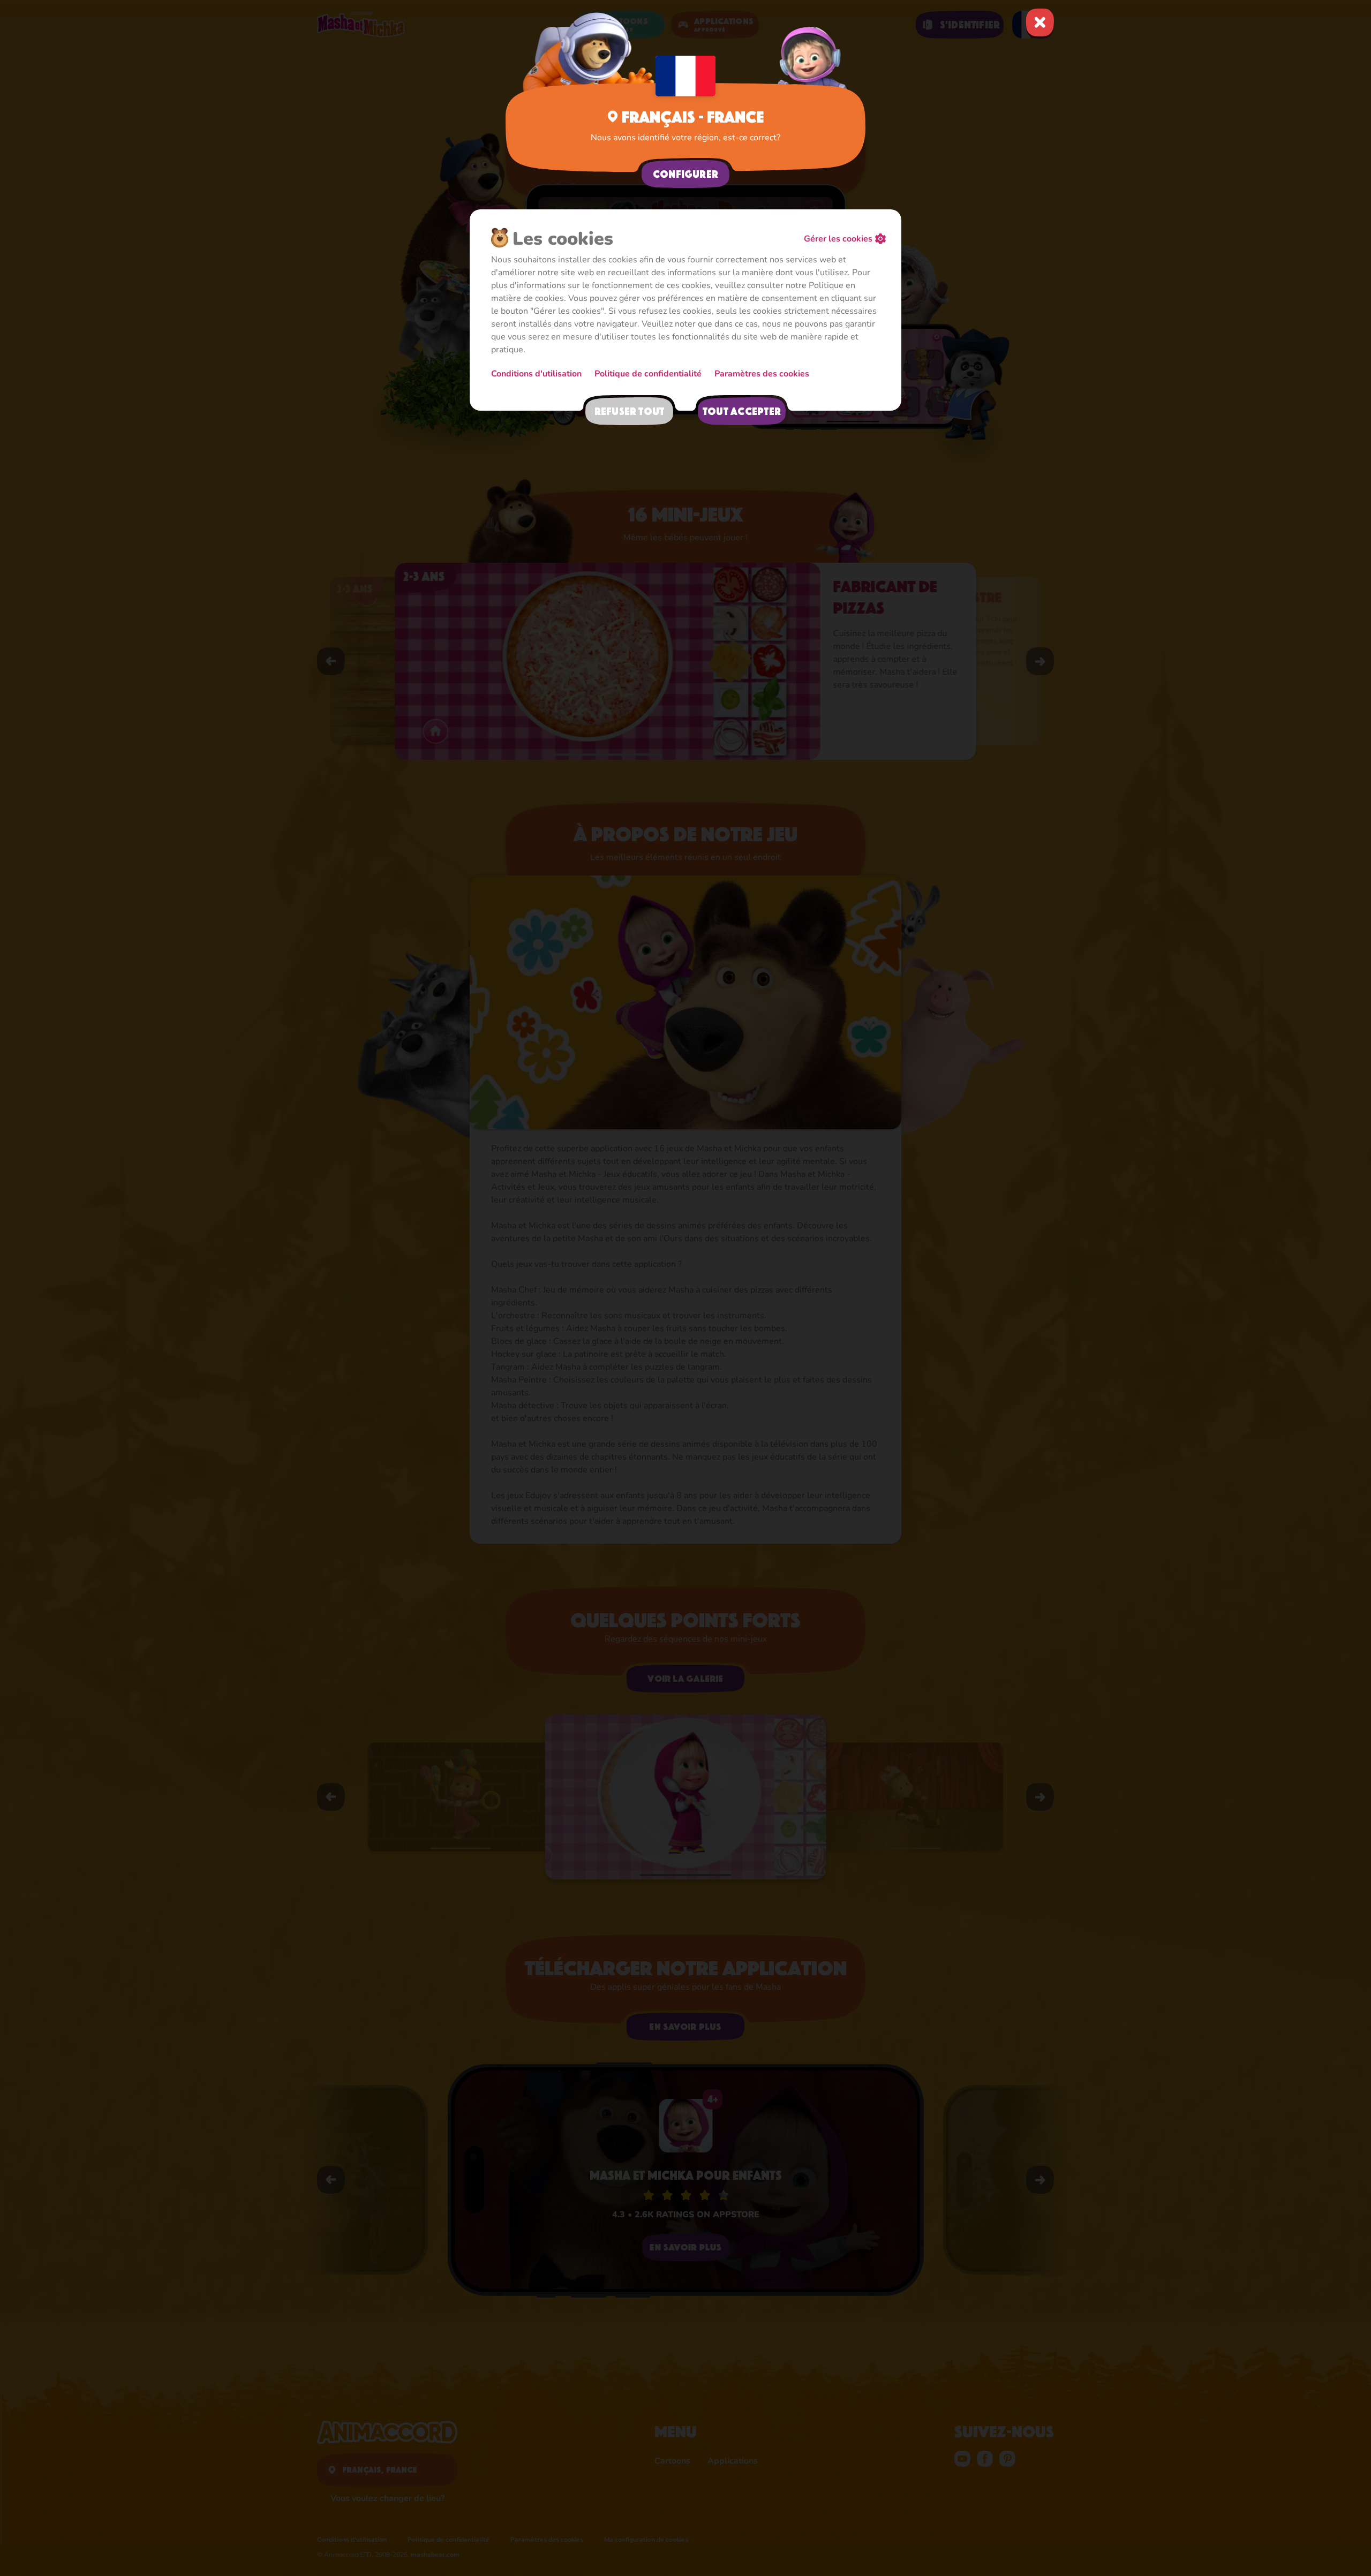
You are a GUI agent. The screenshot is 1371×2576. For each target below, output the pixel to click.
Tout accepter (742, 411)
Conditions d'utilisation (536, 374)
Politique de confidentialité (648, 374)
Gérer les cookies (838, 239)
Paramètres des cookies (762, 374)
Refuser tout (630, 411)
